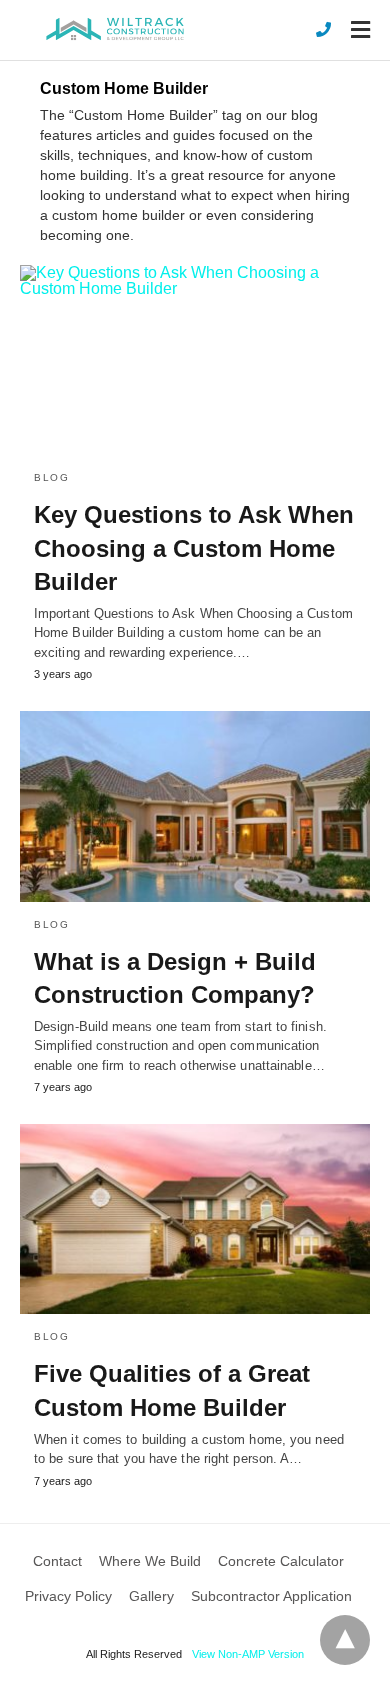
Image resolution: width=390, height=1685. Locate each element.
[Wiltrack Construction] (115, 29)
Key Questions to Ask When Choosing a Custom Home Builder (194, 548)
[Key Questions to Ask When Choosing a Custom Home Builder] (195, 360)
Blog (51, 477)
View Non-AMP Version (248, 1654)
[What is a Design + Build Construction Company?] (195, 806)
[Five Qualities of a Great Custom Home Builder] (195, 1219)
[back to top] (345, 1640)
